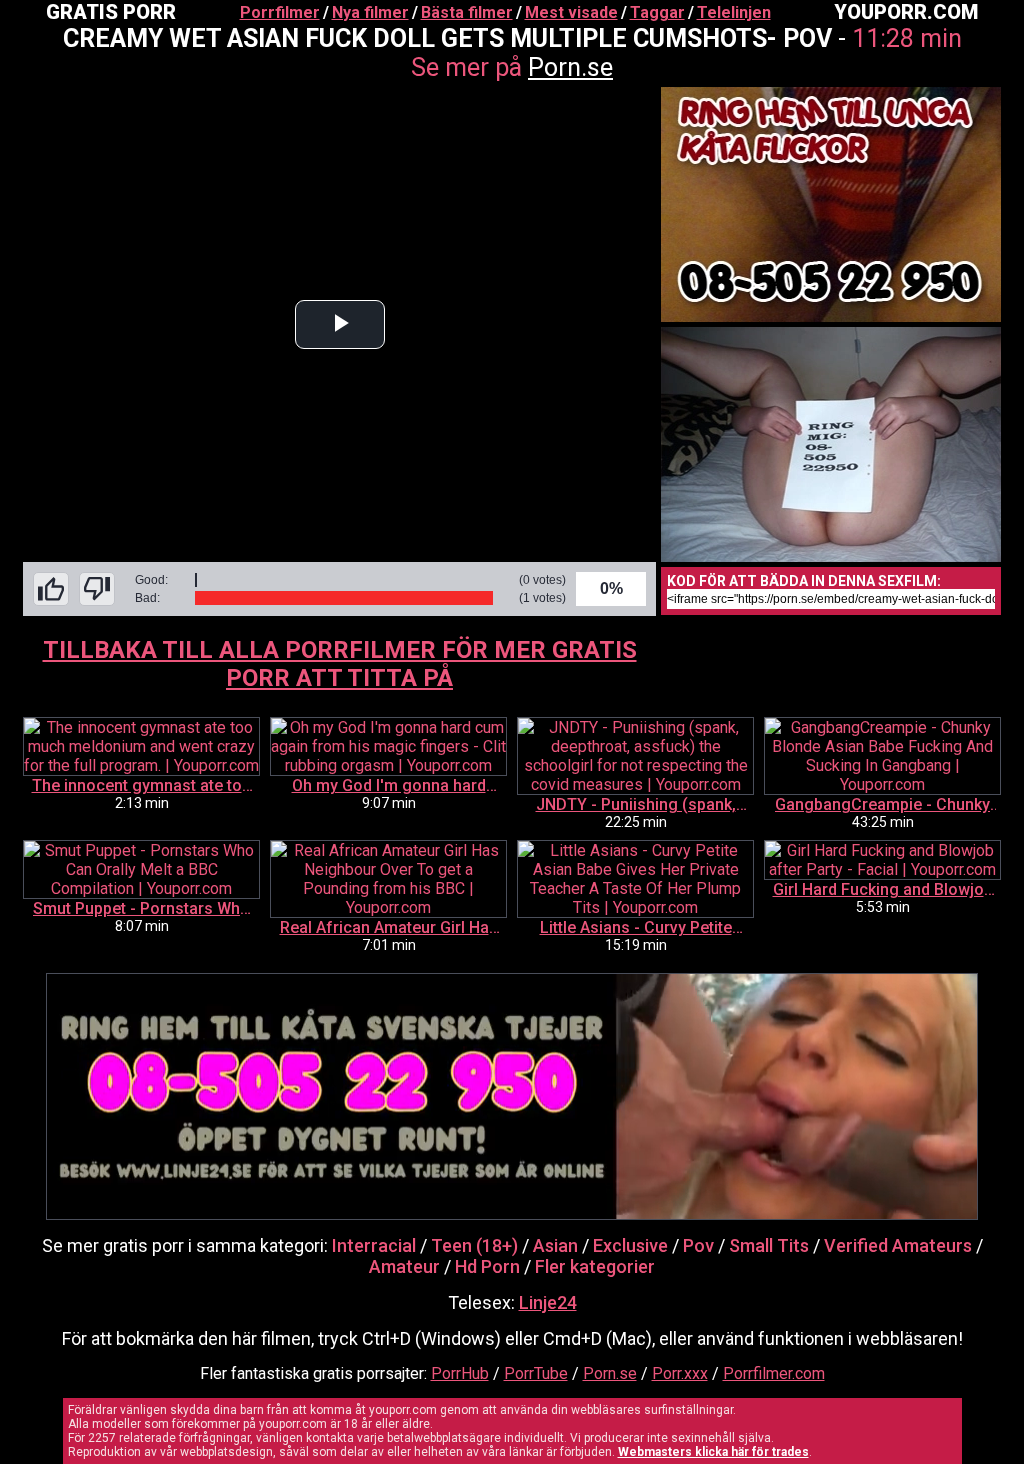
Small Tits (769, 1245)
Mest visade (571, 12)
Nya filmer (370, 12)
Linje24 (548, 1302)
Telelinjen (734, 12)
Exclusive (630, 1245)
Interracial (374, 1245)
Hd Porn (487, 1266)
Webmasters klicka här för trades (713, 1452)
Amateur (404, 1266)
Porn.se (570, 67)
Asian (555, 1245)
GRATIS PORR (111, 12)
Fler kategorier (595, 1266)
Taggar (657, 12)
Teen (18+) (474, 1245)
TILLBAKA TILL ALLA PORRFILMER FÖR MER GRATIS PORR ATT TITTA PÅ (340, 664)
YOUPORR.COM (906, 12)
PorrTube (536, 1373)
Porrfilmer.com (774, 1373)
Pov (698, 1245)
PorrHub (460, 1373)
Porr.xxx (680, 1373)
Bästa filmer (467, 12)
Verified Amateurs (898, 1245)
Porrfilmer (280, 12)
